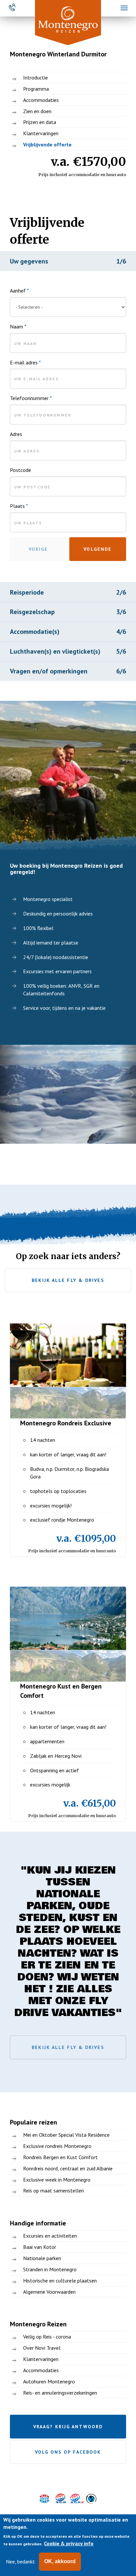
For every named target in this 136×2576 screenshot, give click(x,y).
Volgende (98, 549)
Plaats (19, 506)
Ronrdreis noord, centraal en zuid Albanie (68, 2168)
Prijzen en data (40, 122)
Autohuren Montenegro (49, 2381)
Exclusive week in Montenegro (57, 2180)
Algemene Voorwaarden (49, 2292)
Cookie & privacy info (69, 2543)
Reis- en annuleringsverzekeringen (60, 2393)
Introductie (35, 78)
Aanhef (19, 291)
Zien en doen (37, 111)
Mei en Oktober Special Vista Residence (66, 2135)
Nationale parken (42, 2258)
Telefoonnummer (31, 398)
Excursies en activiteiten (50, 2236)
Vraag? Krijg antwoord (68, 2427)
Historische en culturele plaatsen (60, 2281)
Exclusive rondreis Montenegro (57, 2146)
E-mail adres (25, 362)
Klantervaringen (41, 133)
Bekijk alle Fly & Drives (68, 1280)
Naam (18, 326)
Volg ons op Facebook (68, 2452)
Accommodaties (41, 100)
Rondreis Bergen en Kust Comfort (60, 2157)
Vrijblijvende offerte (47, 144)
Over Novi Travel (42, 2348)
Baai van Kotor (40, 2247)
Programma (36, 89)
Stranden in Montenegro (50, 2269)
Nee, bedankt (20, 2561)
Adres (16, 434)
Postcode (20, 470)
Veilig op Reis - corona (47, 2337)
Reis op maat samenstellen (53, 2190)
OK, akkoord (60, 2561)
